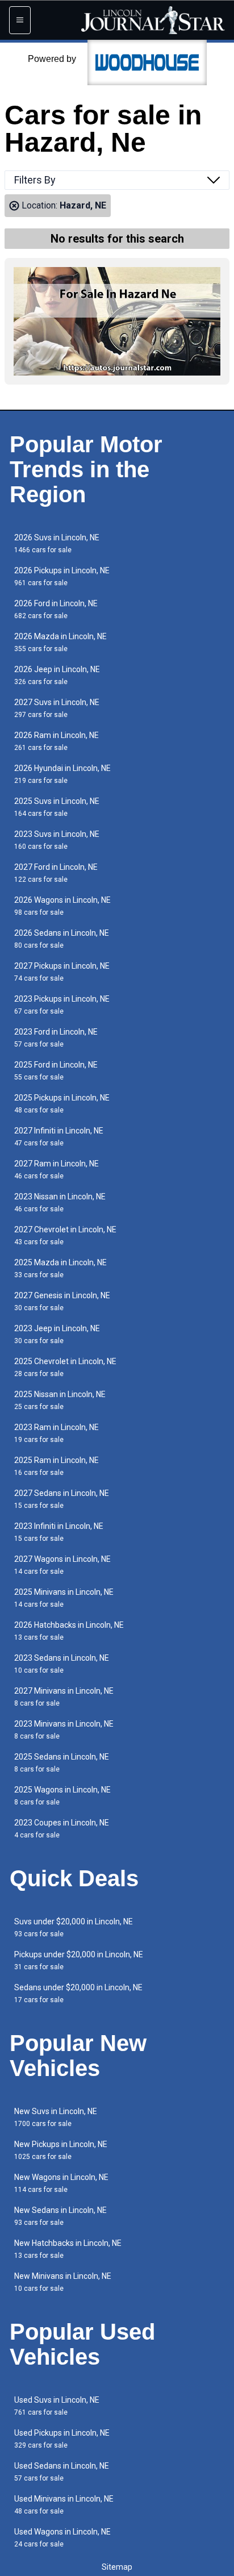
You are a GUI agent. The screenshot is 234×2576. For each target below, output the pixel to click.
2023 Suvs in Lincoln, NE (57, 840)
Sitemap (117, 2567)
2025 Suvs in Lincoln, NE (57, 807)
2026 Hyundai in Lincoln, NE (62, 774)
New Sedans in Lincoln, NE (60, 2216)
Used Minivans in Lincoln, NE (64, 2505)
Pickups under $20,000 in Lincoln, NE (79, 1960)
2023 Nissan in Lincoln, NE (60, 1202)
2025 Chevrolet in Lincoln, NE (65, 1367)
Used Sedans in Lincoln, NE (62, 2472)
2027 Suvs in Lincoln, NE (57, 708)
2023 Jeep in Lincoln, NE (57, 1334)
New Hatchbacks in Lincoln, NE (68, 2249)
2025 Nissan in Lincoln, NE (60, 1400)
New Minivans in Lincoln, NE (63, 2282)
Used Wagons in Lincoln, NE (62, 2538)
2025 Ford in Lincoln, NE (56, 1071)
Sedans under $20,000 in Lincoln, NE (78, 1993)
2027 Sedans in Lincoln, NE (62, 1499)
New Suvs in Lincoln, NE (56, 2117)
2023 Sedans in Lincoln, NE (62, 1664)
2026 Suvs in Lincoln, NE (57, 543)
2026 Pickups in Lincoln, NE (62, 576)
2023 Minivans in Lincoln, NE (64, 1730)
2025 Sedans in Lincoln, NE (62, 1763)
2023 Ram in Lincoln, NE (57, 1433)
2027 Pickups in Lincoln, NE (62, 972)
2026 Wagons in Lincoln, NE (62, 906)
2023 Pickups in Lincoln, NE (62, 1005)
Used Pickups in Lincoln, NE (62, 2439)
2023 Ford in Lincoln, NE (56, 1038)
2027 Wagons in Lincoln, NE (62, 1565)
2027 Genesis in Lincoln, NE (62, 1301)
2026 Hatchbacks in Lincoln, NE (69, 1631)
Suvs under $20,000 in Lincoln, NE (74, 1927)
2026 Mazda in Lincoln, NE (60, 642)
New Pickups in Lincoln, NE (61, 2150)
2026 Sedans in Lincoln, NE (62, 939)
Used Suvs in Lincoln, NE (57, 2406)
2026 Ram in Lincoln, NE (57, 741)
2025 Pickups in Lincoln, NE (62, 1104)
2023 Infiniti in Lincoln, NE (59, 1532)
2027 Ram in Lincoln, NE (57, 1170)
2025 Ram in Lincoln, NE (57, 1466)
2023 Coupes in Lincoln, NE (62, 1829)
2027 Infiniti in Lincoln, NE (59, 1137)
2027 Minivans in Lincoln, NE (64, 1697)
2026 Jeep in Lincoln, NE (57, 675)
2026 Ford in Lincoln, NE (56, 609)
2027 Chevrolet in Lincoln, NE (65, 1235)
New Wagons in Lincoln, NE (61, 2183)
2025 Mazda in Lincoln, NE (60, 1268)
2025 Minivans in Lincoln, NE (64, 1598)
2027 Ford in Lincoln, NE (56, 873)
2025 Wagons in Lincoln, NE (62, 1796)
